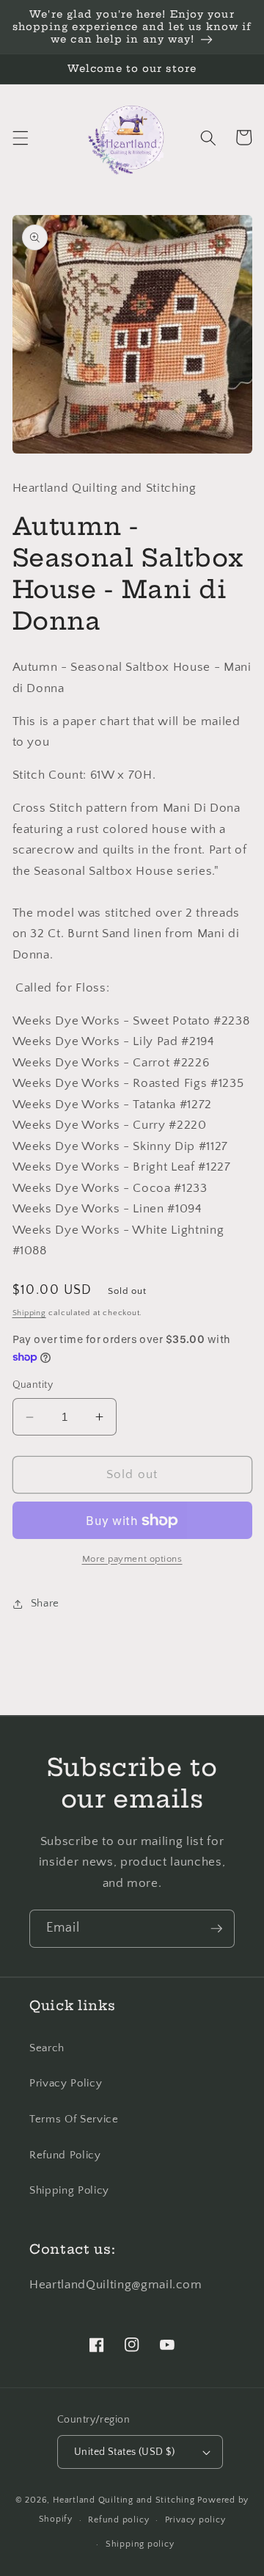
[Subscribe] (216, 1929)
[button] (20, 137)
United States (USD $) (124, 2452)
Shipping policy (140, 2544)
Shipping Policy (69, 2190)
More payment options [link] (132, 1559)
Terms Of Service (74, 2119)
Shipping (29, 1313)
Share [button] (45, 1603)
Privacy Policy (66, 2083)
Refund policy (118, 2520)
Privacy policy (195, 2520)
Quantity (33, 1385)
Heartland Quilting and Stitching (124, 2500)
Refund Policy (65, 2155)
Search (47, 2048)
